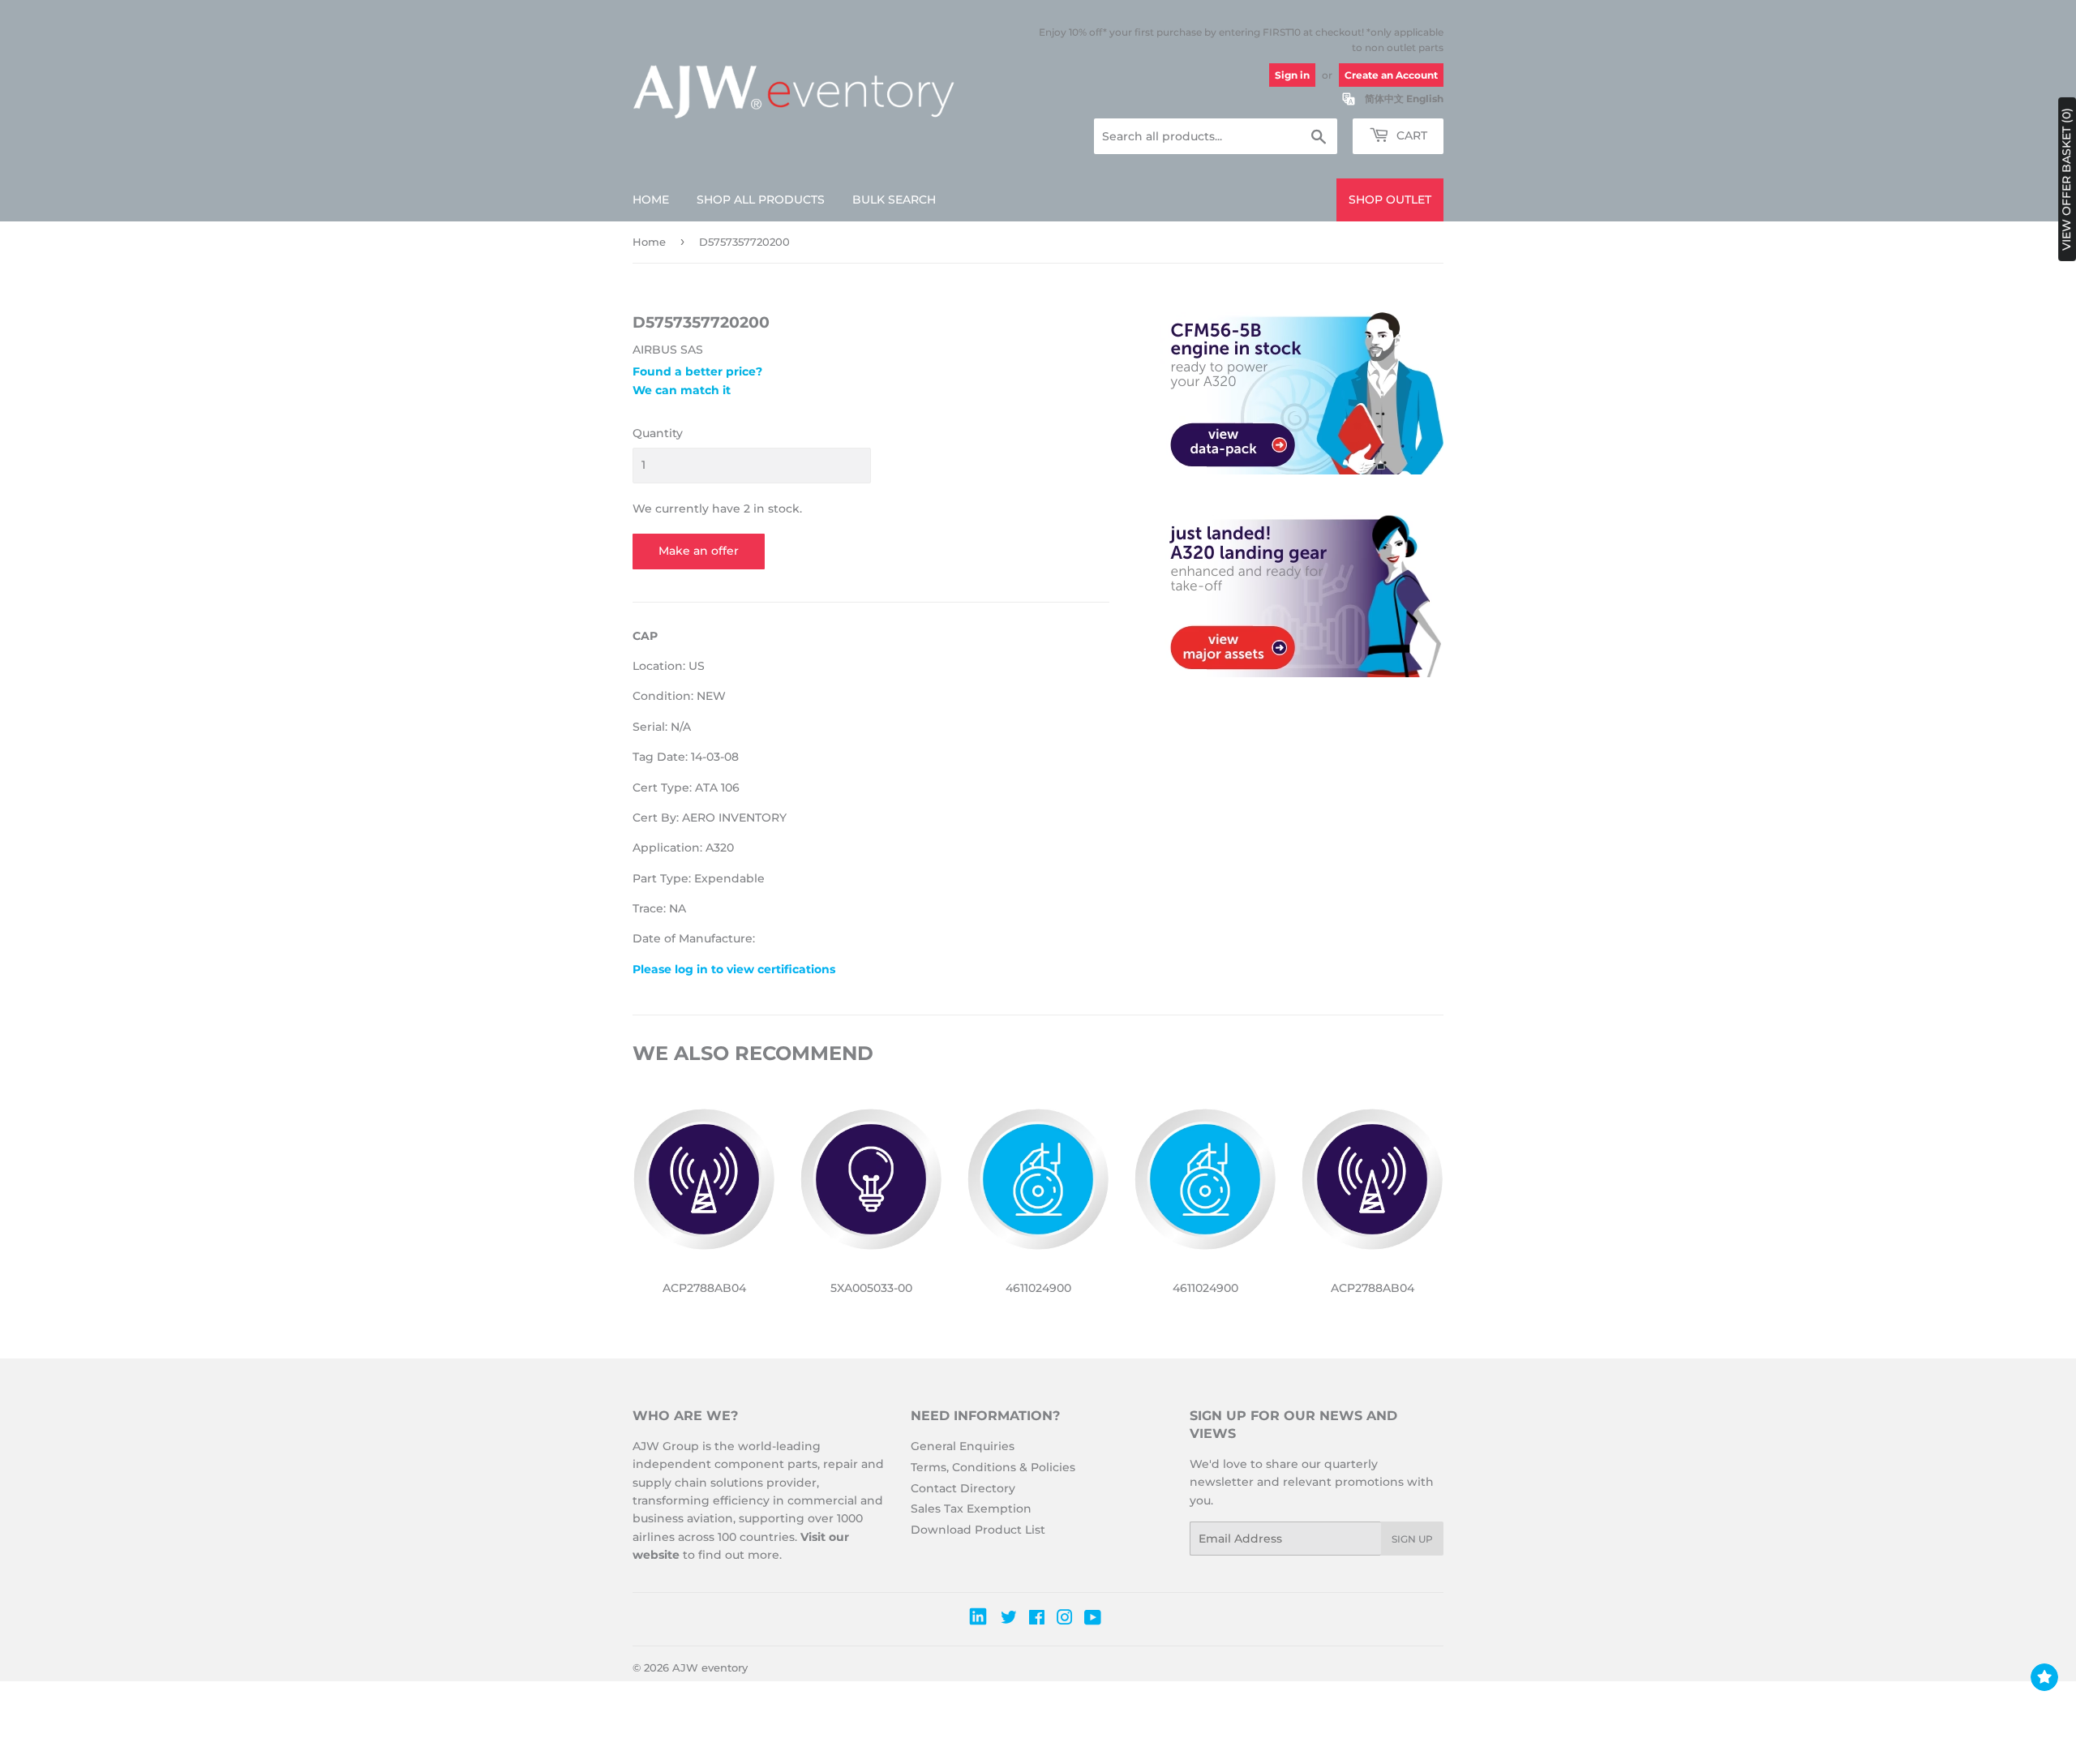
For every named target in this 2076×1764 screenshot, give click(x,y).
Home (651, 200)
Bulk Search (894, 200)
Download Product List (978, 1530)
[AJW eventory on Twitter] (1009, 1620)
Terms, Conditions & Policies (993, 1467)
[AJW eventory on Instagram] (1065, 1620)
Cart (1410, 135)
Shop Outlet (1390, 200)
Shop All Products (761, 200)
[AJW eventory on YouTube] (1093, 1620)
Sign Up (1412, 1539)
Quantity (658, 433)
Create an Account (1391, 75)
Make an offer (699, 551)
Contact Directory (963, 1488)
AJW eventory (710, 1667)
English (1425, 99)
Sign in (1292, 75)
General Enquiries (963, 1446)
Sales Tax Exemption (971, 1509)
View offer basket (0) (2066, 179)
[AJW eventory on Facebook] (1037, 1620)
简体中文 (1384, 99)
